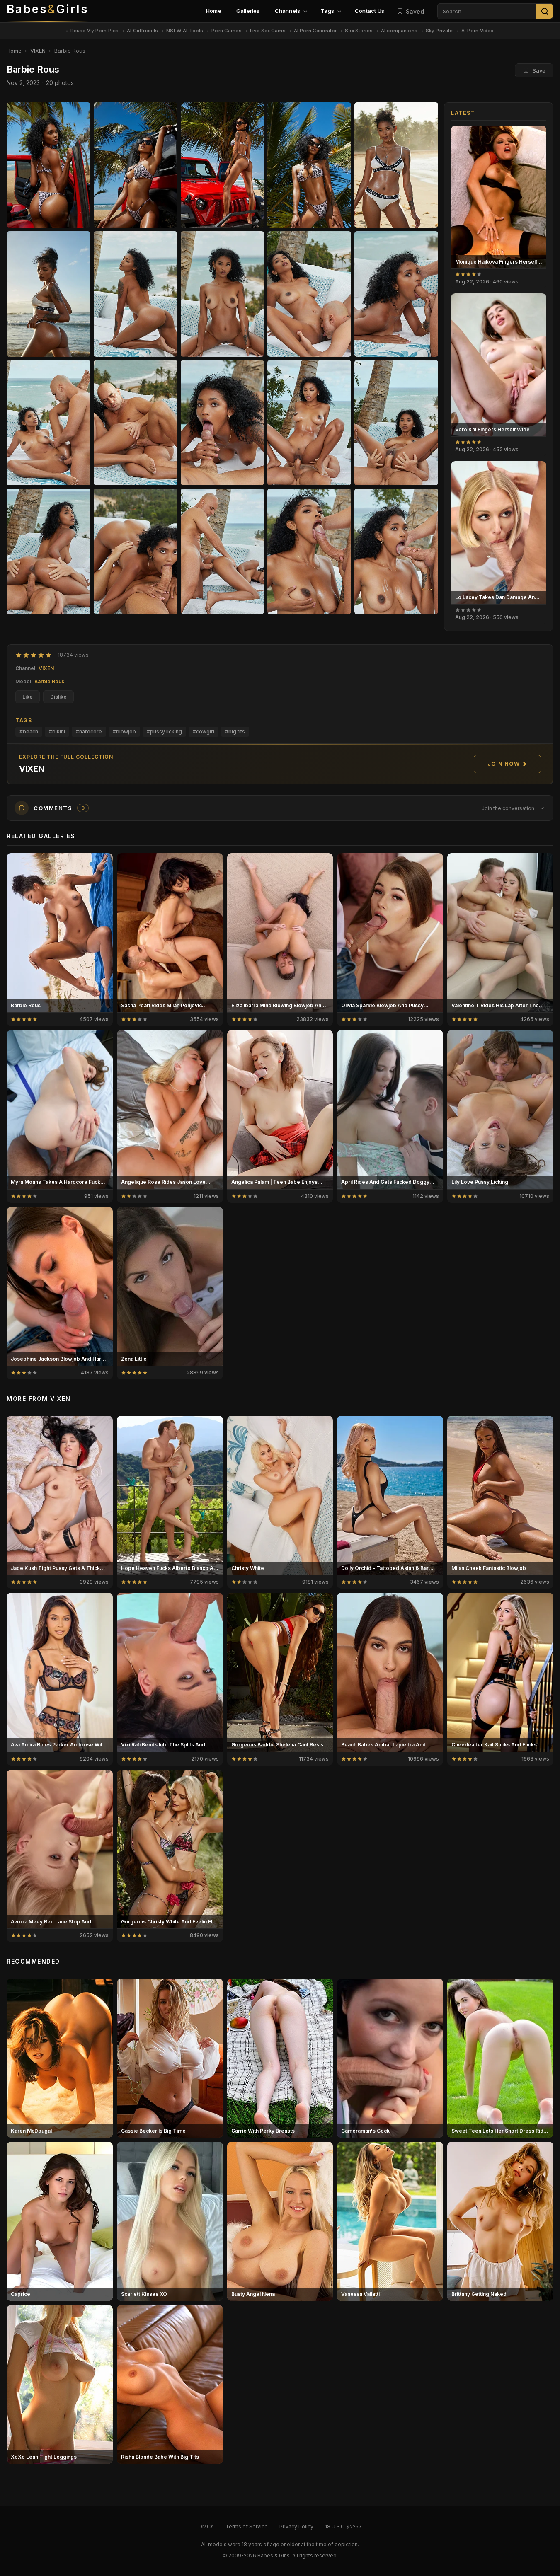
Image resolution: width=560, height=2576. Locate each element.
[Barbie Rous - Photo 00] (48, 165)
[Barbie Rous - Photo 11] (136, 423)
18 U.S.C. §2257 (343, 2526)
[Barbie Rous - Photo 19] (396, 551)
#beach (29, 732)
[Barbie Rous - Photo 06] (136, 294)
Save (539, 70)
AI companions (399, 31)
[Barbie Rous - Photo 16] (136, 551)
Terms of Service (247, 2526)
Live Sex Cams (268, 31)
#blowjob (124, 732)
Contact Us (370, 11)
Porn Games (227, 31)
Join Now (504, 764)
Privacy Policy (296, 2526)
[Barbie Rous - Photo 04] (396, 165)
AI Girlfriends (142, 31)
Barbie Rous (49, 681)
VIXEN (38, 51)
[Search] (545, 11)
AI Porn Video (478, 31)
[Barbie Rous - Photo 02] (223, 165)
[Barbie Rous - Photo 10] (48, 423)
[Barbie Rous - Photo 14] (396, 423)
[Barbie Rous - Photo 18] (309, 551)
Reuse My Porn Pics (95, 31)
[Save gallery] (536, 136)
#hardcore (89, 732)
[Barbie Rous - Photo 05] (48, 294)
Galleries (248, 11)
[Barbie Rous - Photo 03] (309, 165)
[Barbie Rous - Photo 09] (396, 294)
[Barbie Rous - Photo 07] (223, 294)
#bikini (57, 732)
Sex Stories (359, 31)
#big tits (235, 732)
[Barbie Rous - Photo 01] (136, 165)
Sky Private (439, 31)
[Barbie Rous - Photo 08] (309, 294)
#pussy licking (164, 732)
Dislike (58, 697)
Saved (415, 11)
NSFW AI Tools (185, 31)
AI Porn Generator (315, 31)
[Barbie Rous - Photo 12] (223, 423)
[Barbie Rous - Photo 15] (48, 551)
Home (214, 11)
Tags (327, 11)
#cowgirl (204, 732)
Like (28, 697)
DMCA (206, 2526)
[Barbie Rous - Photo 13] (309, 423)
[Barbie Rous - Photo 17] (223, 551)
